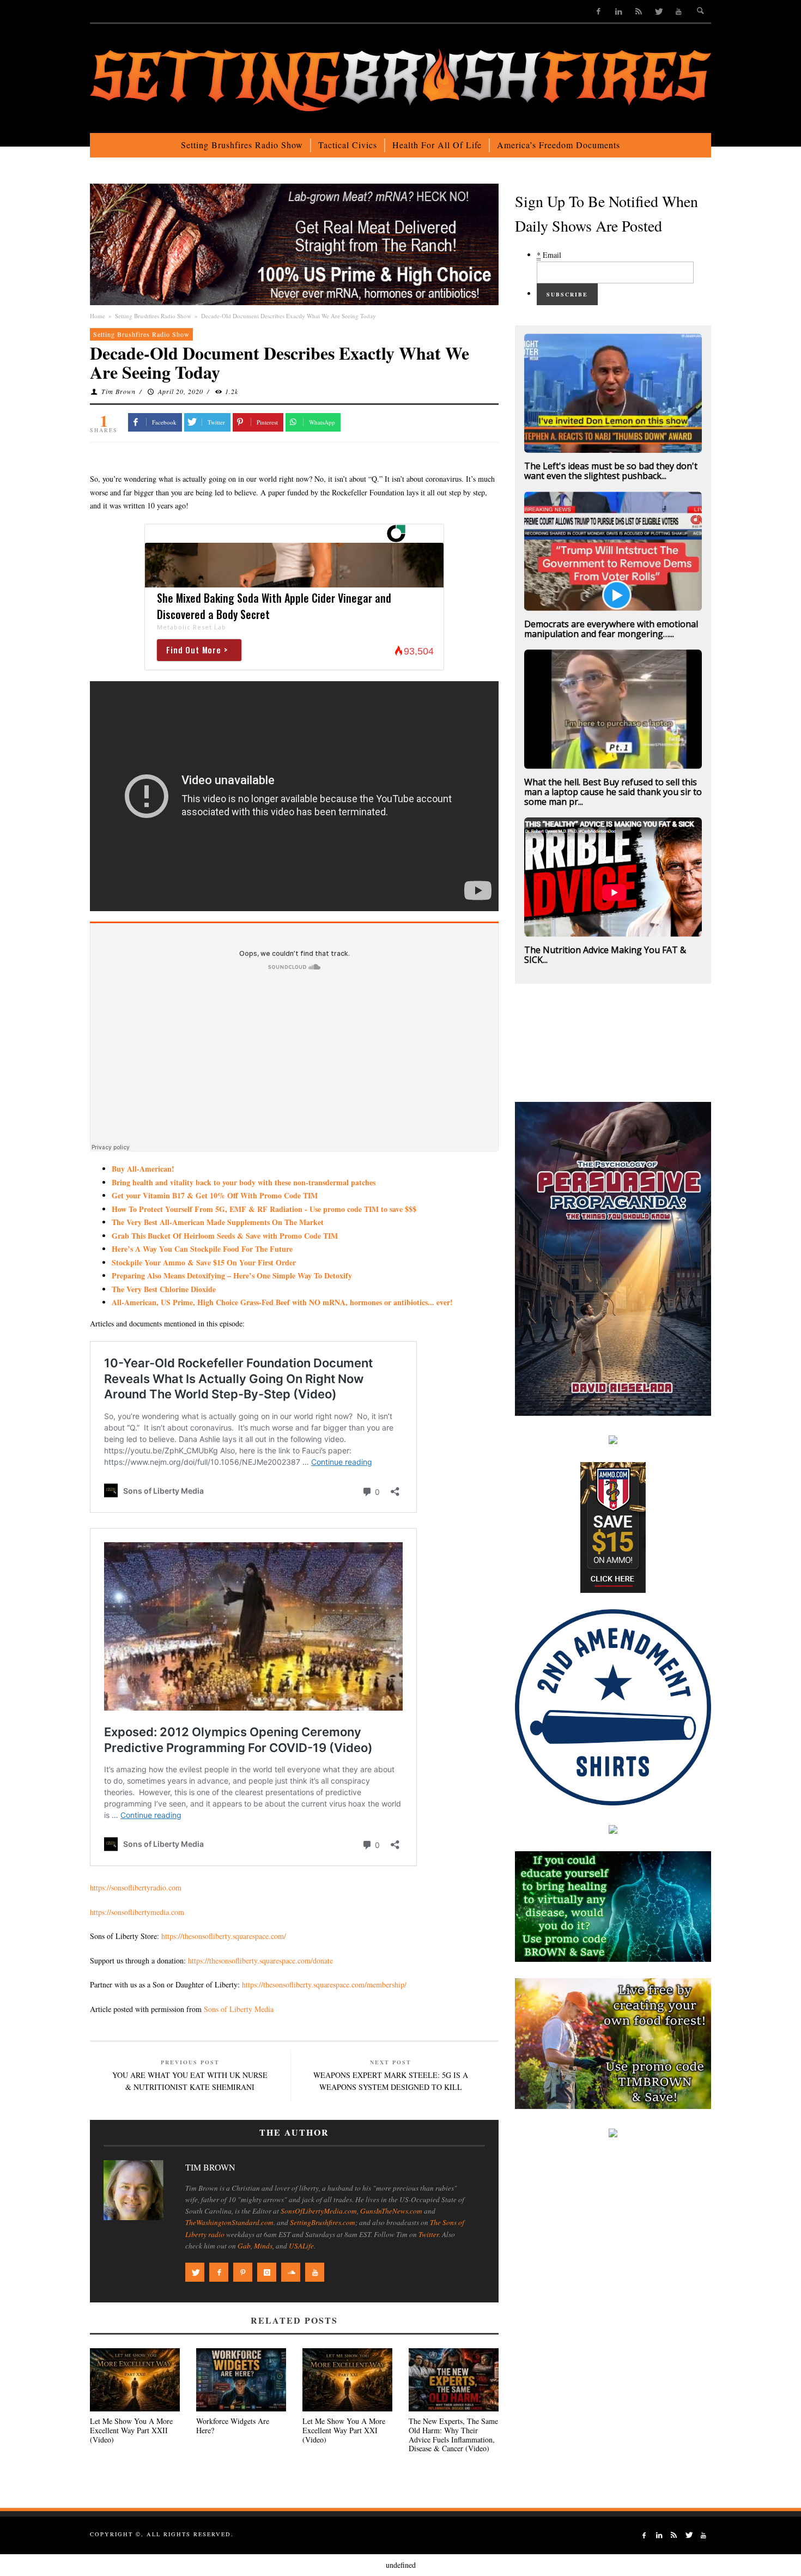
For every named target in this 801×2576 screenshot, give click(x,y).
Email (549, 255)
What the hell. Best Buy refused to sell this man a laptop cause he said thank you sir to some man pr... (613, 792)
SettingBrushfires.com (323, 2222)
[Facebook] (599, 11)
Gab (244, 2246)
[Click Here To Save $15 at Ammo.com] (613, 1526)
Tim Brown (119, 391)
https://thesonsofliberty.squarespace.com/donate (260, 1960)
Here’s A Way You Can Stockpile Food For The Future (202, 1249)
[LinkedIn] (619, 11)
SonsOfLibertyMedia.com (319, 2211)
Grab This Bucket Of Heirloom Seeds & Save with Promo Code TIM (225, 1236)
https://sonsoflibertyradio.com (136, 1887)
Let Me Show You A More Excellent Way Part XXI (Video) (344, 2430)
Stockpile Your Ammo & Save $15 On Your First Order (204, 1262)
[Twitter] (659, 11)
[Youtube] (679, 11)
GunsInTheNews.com (391, 2211)
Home (98, 316)
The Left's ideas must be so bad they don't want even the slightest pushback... (611, 471)
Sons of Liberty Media (239, 2009)
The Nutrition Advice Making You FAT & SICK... (605, 955)
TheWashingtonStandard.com (229, 2222)
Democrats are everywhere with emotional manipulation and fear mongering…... (611, 629)
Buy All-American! (143, 1169)
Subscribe (567, 294)
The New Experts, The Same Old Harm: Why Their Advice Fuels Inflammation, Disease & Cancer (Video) (453, 2435)
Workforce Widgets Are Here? (233, 2426)
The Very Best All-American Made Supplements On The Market (218, 1222)
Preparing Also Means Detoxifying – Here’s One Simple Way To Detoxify (232, 1275)
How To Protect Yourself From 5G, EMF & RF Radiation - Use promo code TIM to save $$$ (264, 1209)
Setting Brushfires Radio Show (153, 316)
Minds (263, 2246)
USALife (301, 2246)
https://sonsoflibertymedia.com (137, 1912)
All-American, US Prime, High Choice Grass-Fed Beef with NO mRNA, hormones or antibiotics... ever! (282, 1302)
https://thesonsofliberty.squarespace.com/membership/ (324, 1984)
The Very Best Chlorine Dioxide (164, 1289)
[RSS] (638, 11)
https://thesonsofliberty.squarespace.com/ (224, 1936)
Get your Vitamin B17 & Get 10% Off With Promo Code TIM (215, 1195)
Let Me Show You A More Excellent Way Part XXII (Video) (131, 2430)
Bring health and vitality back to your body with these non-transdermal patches (244, 1182)
